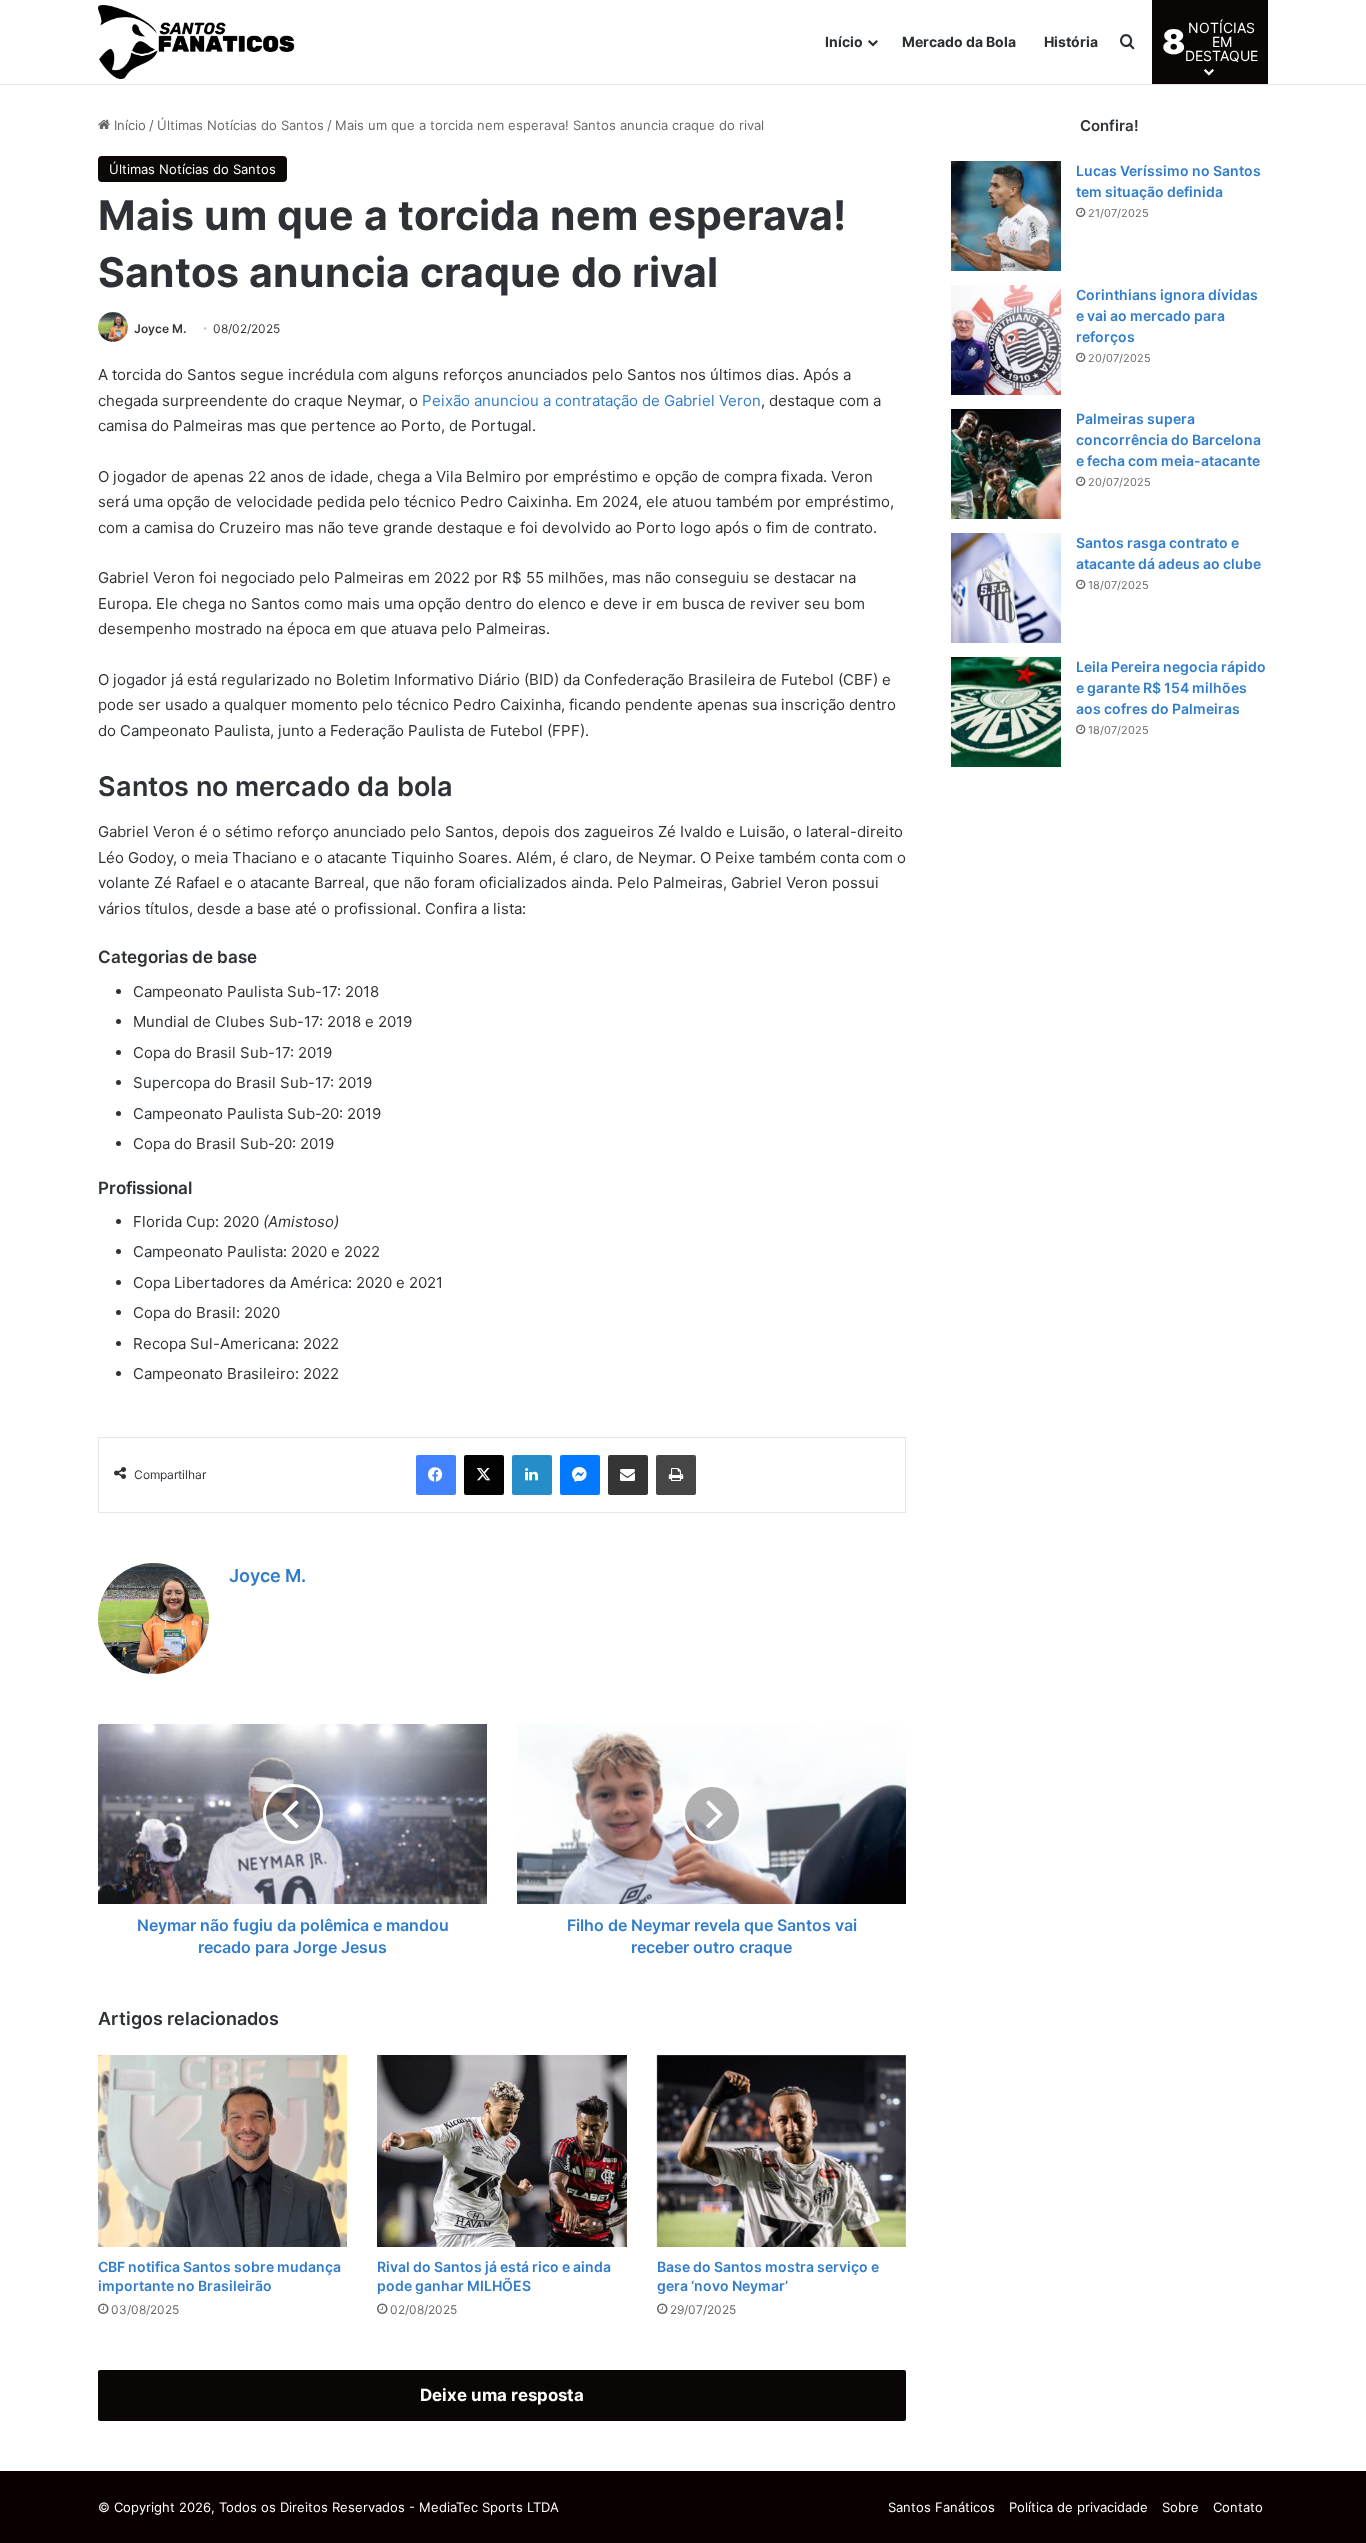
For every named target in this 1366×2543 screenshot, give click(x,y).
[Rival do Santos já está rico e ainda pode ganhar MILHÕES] (501, 2151)
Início (844, 41)
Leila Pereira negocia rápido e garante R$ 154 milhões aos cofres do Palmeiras (1171, 687)
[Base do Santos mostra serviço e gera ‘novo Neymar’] (781, 2151)
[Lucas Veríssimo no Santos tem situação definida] (1006, 216)
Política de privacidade (1078, 2507)
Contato (1238, 2507)
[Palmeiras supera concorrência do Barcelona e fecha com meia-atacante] (1006, 464)
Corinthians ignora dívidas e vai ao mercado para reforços (1167, 315)
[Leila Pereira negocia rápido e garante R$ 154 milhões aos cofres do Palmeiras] (1006, 712)
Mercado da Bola (959, 41)
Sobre (1180, 2507)
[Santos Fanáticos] (198, 42)
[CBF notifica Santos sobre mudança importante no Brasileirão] (222, 2151)
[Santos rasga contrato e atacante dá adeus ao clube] (1006, 588)
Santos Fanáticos (941, 2507)
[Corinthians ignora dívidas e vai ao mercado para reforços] (1006, 340)
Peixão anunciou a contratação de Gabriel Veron (591, 400)
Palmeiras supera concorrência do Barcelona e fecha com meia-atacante (1168, 439)
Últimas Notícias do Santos (240, 125)
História (1071, 41)
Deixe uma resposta (502, 2395)
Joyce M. (160, 328)
